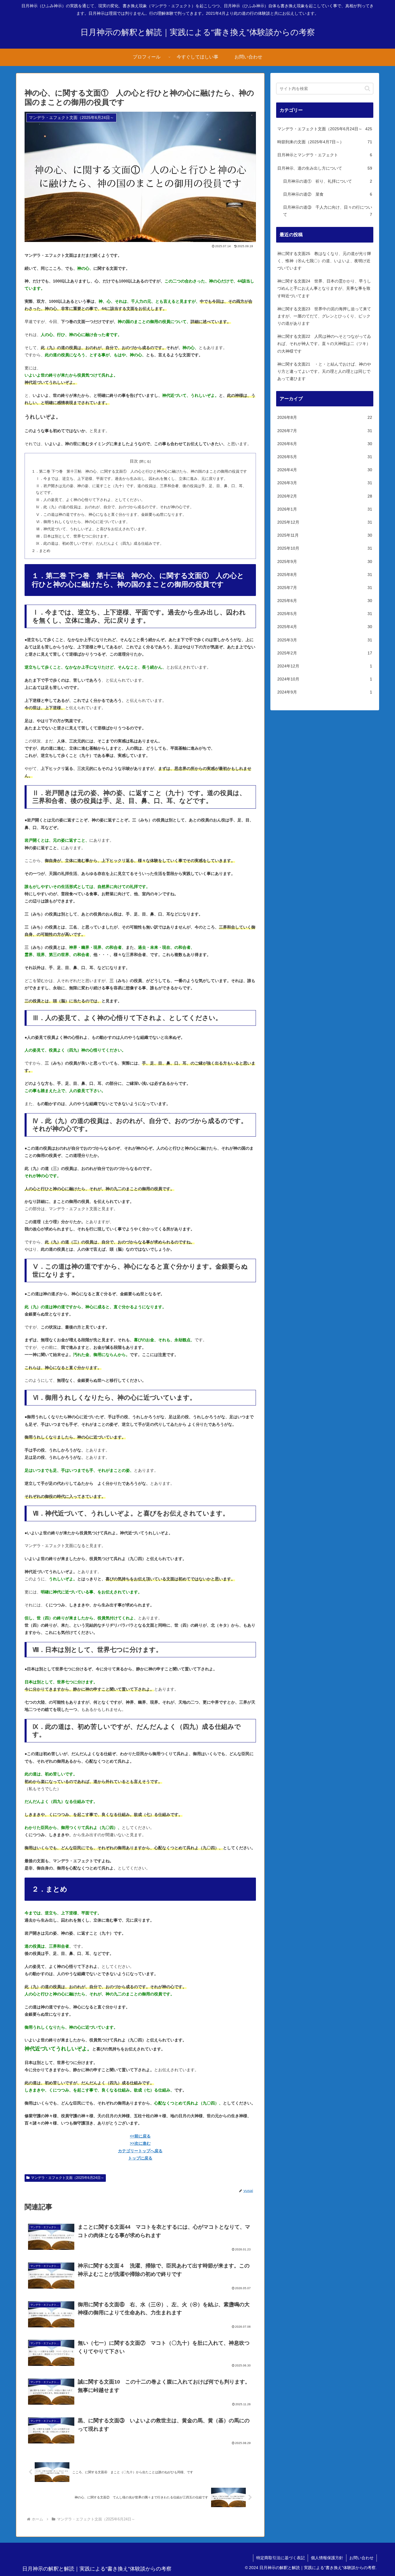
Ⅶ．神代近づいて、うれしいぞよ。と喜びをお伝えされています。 (92, 529)
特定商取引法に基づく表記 (280, 2558)
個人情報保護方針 (327, 2558)
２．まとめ (41, 551)
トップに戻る (140, 2158)
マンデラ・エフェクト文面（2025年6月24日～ (68, 2178)
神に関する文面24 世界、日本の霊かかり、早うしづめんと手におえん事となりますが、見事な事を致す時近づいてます (324, 288)
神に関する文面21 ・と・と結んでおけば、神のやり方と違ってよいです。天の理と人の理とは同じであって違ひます (324, 371)
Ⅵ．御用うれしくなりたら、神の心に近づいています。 (83, 522)
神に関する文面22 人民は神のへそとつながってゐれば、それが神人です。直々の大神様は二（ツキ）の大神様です (324, 344)
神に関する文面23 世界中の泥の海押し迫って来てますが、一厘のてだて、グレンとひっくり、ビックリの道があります (324, 316)
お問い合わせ (361, 2558)
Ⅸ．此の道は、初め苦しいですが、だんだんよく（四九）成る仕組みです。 (100, 544)
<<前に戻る (140, 2136)
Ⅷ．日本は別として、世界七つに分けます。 (73, 536)
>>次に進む (140, 2143)
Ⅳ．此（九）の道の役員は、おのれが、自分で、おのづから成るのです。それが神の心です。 (115, 507)
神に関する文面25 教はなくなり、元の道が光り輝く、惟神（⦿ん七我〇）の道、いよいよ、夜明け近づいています (324, 261)
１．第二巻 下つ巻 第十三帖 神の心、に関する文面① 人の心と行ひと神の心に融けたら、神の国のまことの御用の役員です (139, 471)
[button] (367, 88)
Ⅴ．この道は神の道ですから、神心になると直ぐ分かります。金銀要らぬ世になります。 (111, 515)
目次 (134, 461)
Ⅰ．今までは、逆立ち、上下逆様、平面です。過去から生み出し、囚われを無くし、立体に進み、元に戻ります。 (132, 479)
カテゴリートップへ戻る (140, 2151)
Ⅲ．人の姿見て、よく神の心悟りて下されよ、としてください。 (90, 500)
